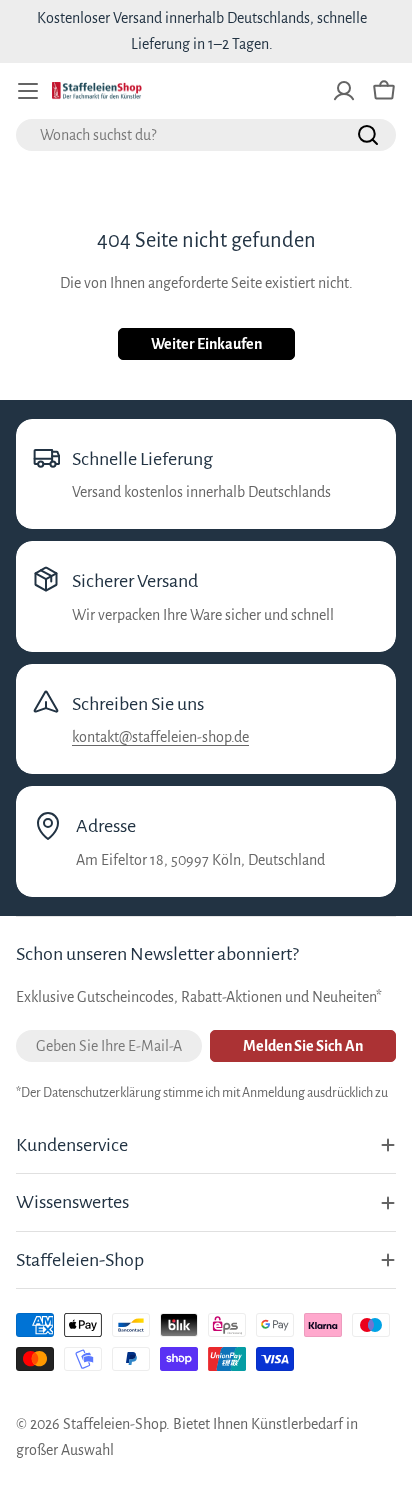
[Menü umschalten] (28, 91)
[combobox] (206, 135)
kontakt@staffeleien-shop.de (160, 737)
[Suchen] (368, 135)
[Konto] (344, 91)
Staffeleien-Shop (114, 1424)
